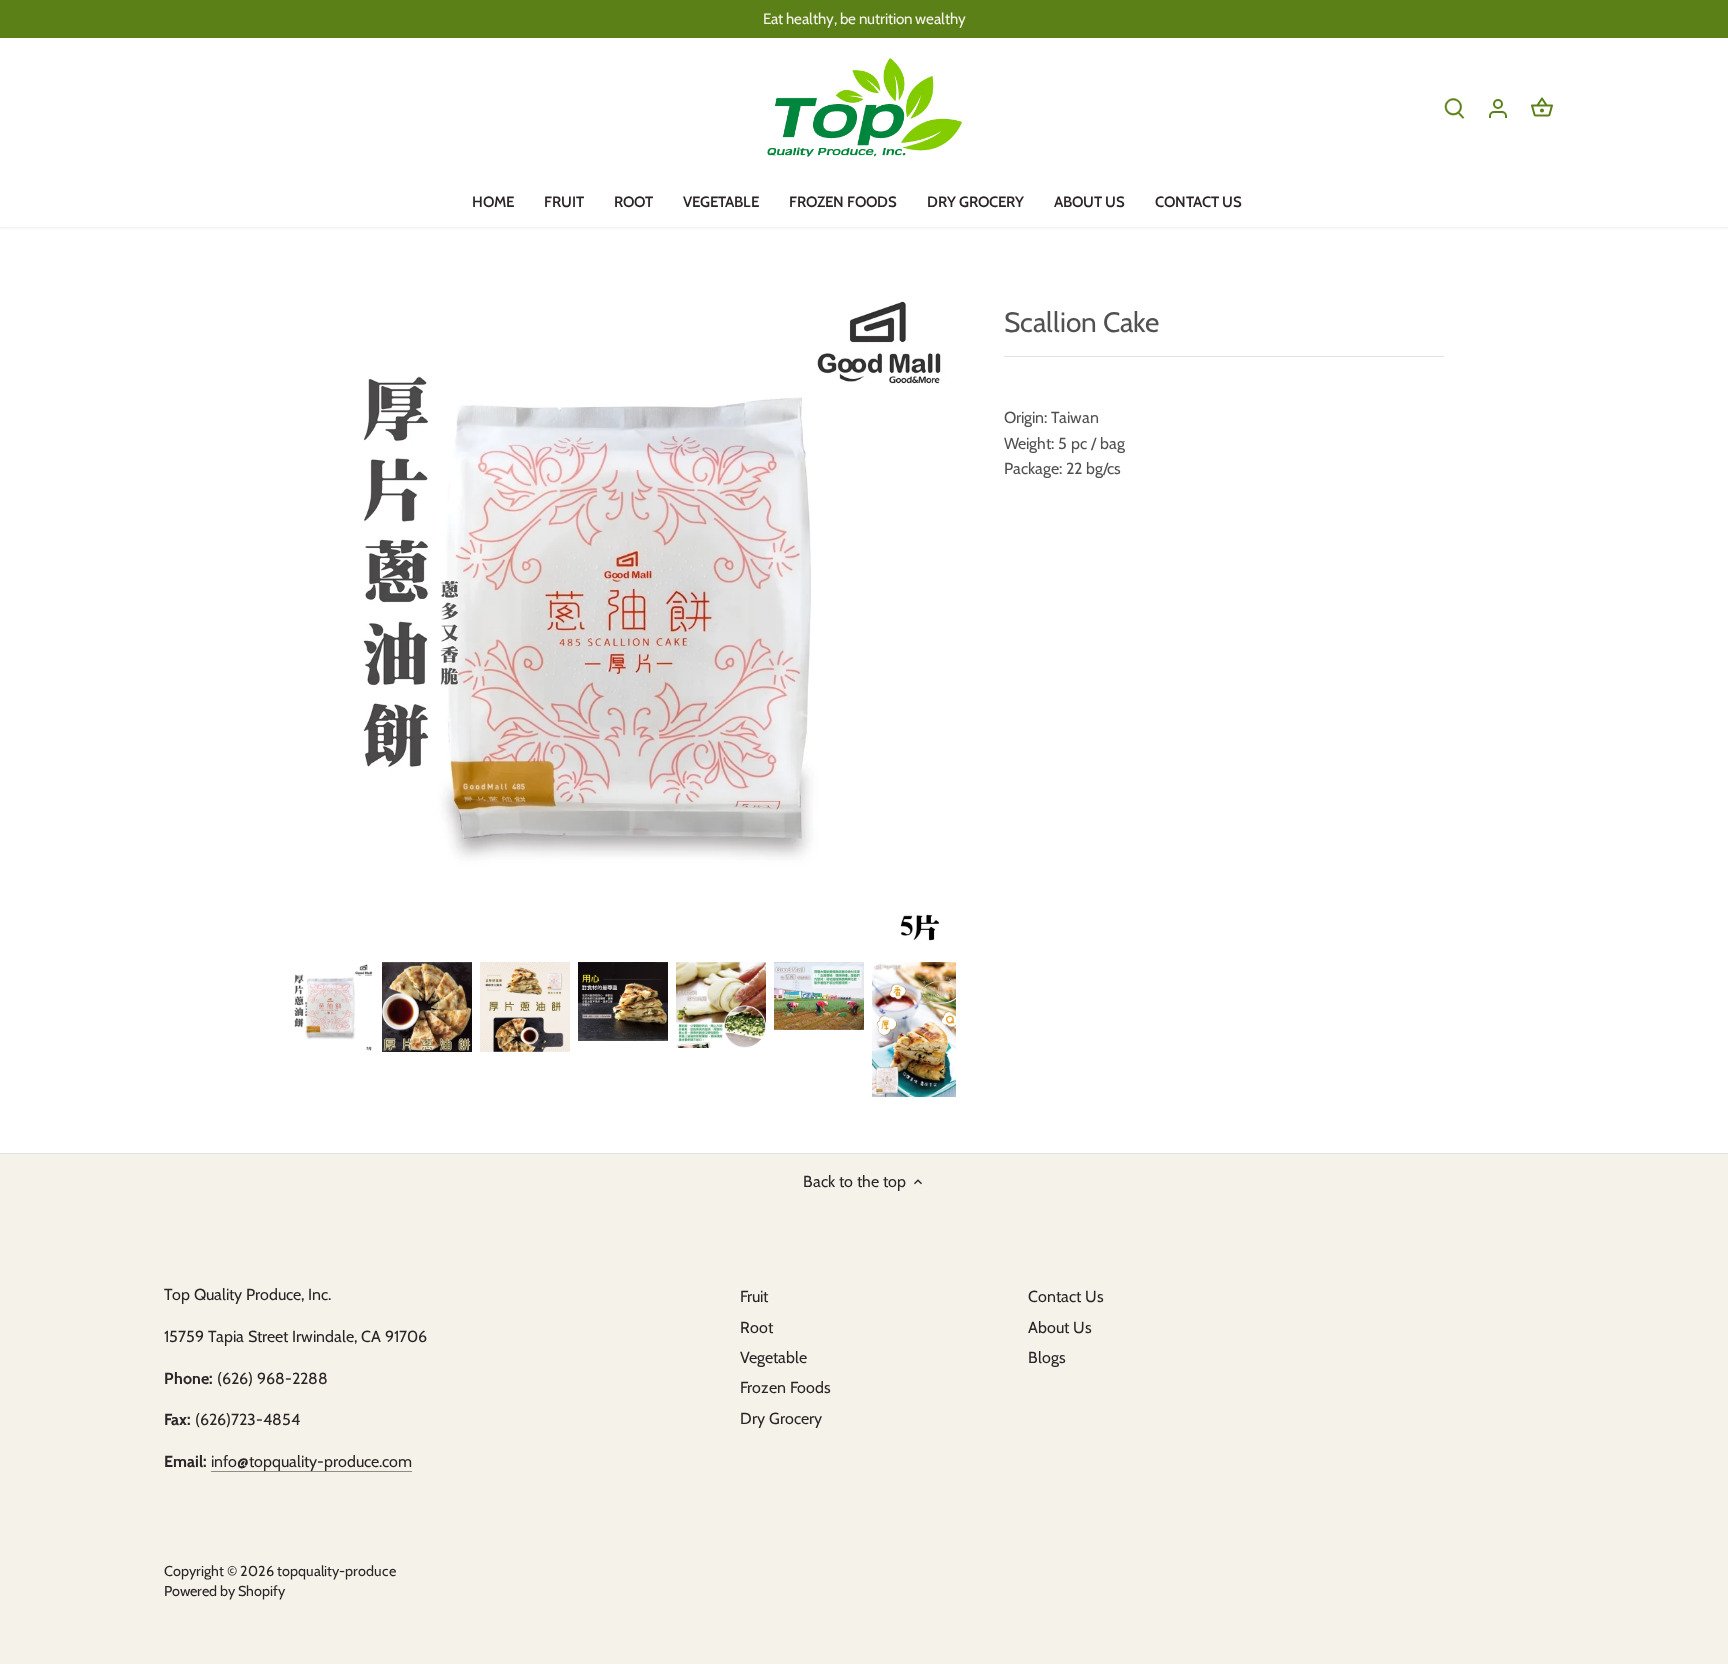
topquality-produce (336, 1571)
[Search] (1454, 107)
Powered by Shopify (224, 1591)
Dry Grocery (781, 1418)
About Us (1060, 1327)
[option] (329, 1007)
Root (756, 1327)
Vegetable (773, 1357)
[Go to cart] (1542, 107)
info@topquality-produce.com (311, 1461)
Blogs (1047, 1357)
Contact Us (1066, 1296)
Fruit (754, 1296)
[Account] (1498, 107)
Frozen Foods (785, 1387)
